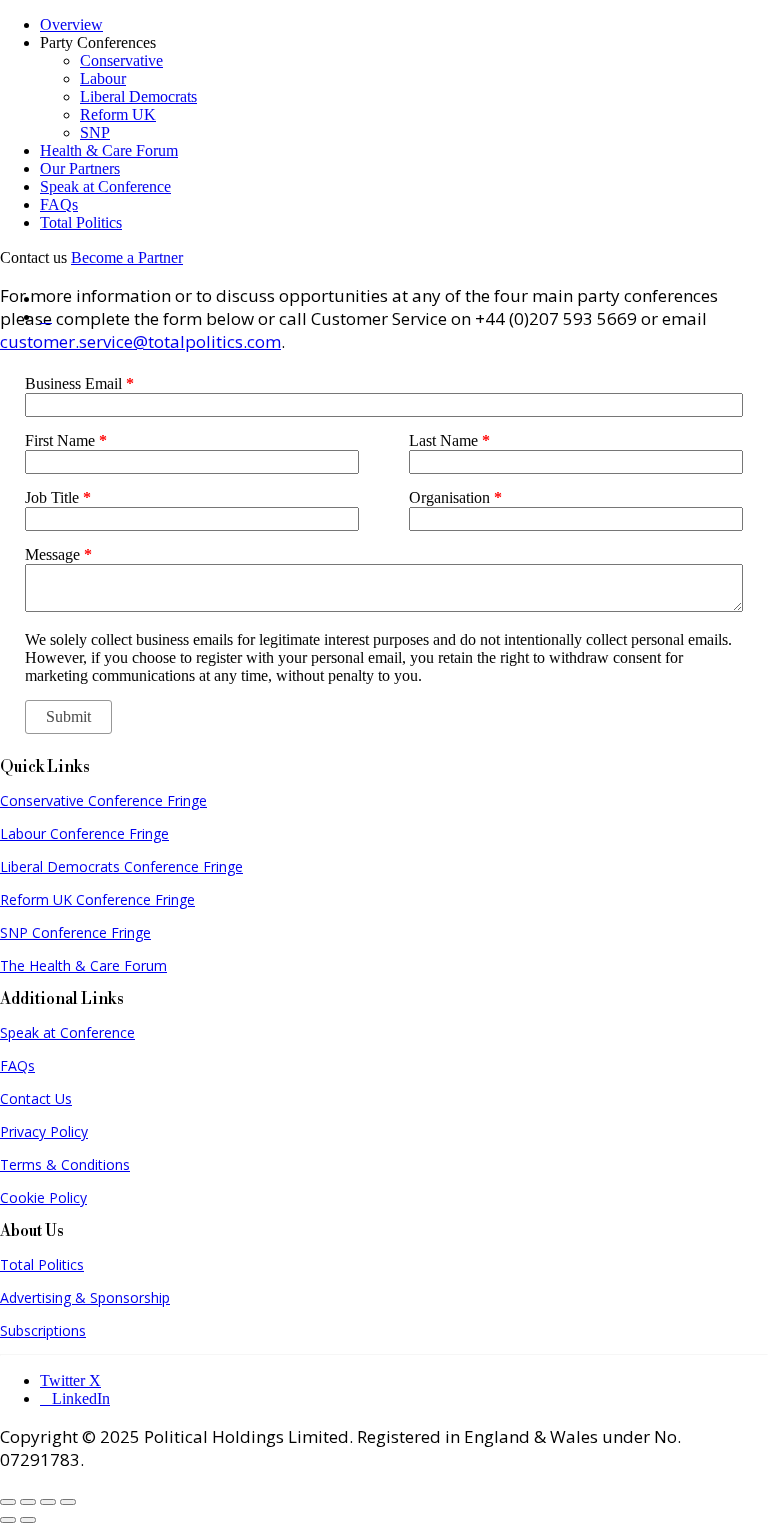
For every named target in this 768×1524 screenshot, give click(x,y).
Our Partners (80, 168)
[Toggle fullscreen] (28, 1502)
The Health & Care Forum (83, 965)
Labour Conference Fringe (84, 833)
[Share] (48, 1502)
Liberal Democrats (138, 96)
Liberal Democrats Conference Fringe (121, 866)
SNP (95, 132)
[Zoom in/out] (8, 1502)
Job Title (58, 497)
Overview (71, 24)
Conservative (121, 60)
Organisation (455, 497)
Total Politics (81, 222)
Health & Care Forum (109, 150)
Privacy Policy (44, 1131)
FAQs (59, 204)
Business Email (79, 383)
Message (58, 554)
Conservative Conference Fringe (103, 800)
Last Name (449, 440)
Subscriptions (43, 1330)
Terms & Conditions (65, 1164)
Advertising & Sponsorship (85, 1297)
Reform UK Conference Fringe (97, 899)
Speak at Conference (105, 186)
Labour (103, 78)
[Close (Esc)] (68, 1502)
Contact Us (36, 1098)
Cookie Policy (43, 1197)
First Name (66, 440)
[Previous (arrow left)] (8, 1520)
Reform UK (118, 114)
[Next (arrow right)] (28, 1520)
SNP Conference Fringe (75, 932)
